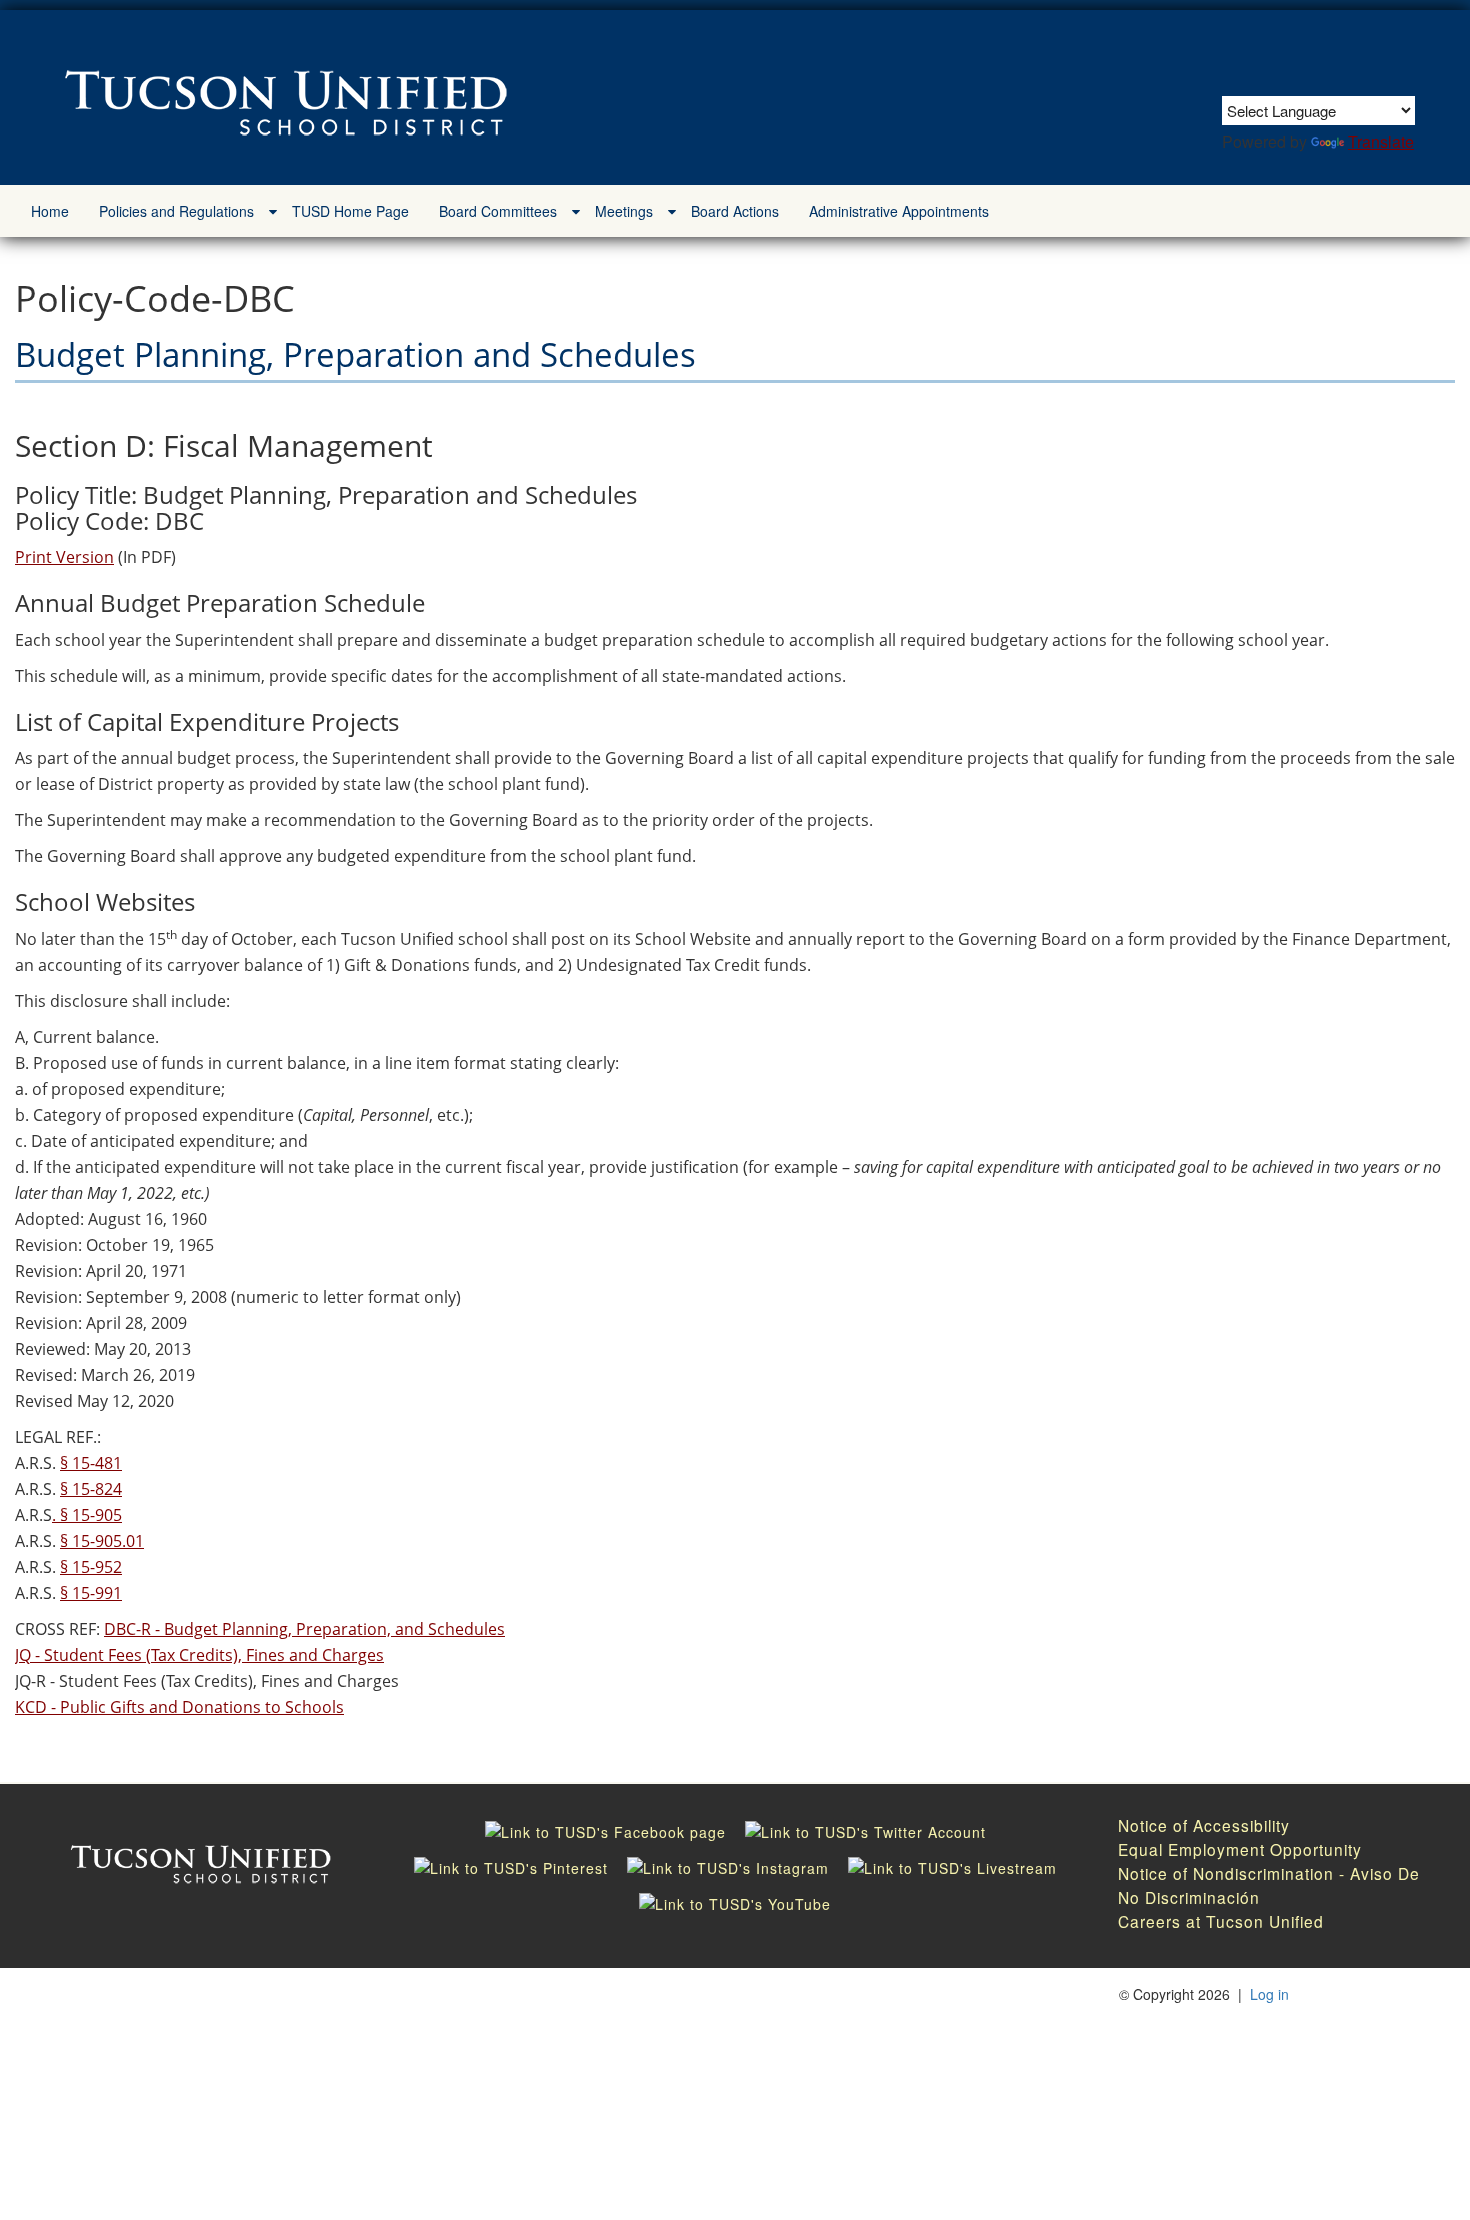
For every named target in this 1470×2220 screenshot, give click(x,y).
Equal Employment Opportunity (1240, 1849)
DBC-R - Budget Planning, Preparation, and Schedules (304, 1629)
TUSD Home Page (350, 211)
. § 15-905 (87, 1515)
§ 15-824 (91, 1489)
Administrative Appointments (899, 211)
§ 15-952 (91, 1567)
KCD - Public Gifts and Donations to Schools (179, 1707)
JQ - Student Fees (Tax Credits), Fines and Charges (199, 1655)
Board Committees (498, 211)
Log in (1269, 1994)
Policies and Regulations (176, 211)
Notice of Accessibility (1204, 1825)
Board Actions (735, 211)
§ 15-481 (91, 1463)
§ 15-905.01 (102, 1541)
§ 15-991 (91, 1593)
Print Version (64, 557)
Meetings (624, 211)
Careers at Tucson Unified (1221, 1921)
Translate (1381, 141)
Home (50, 211)
